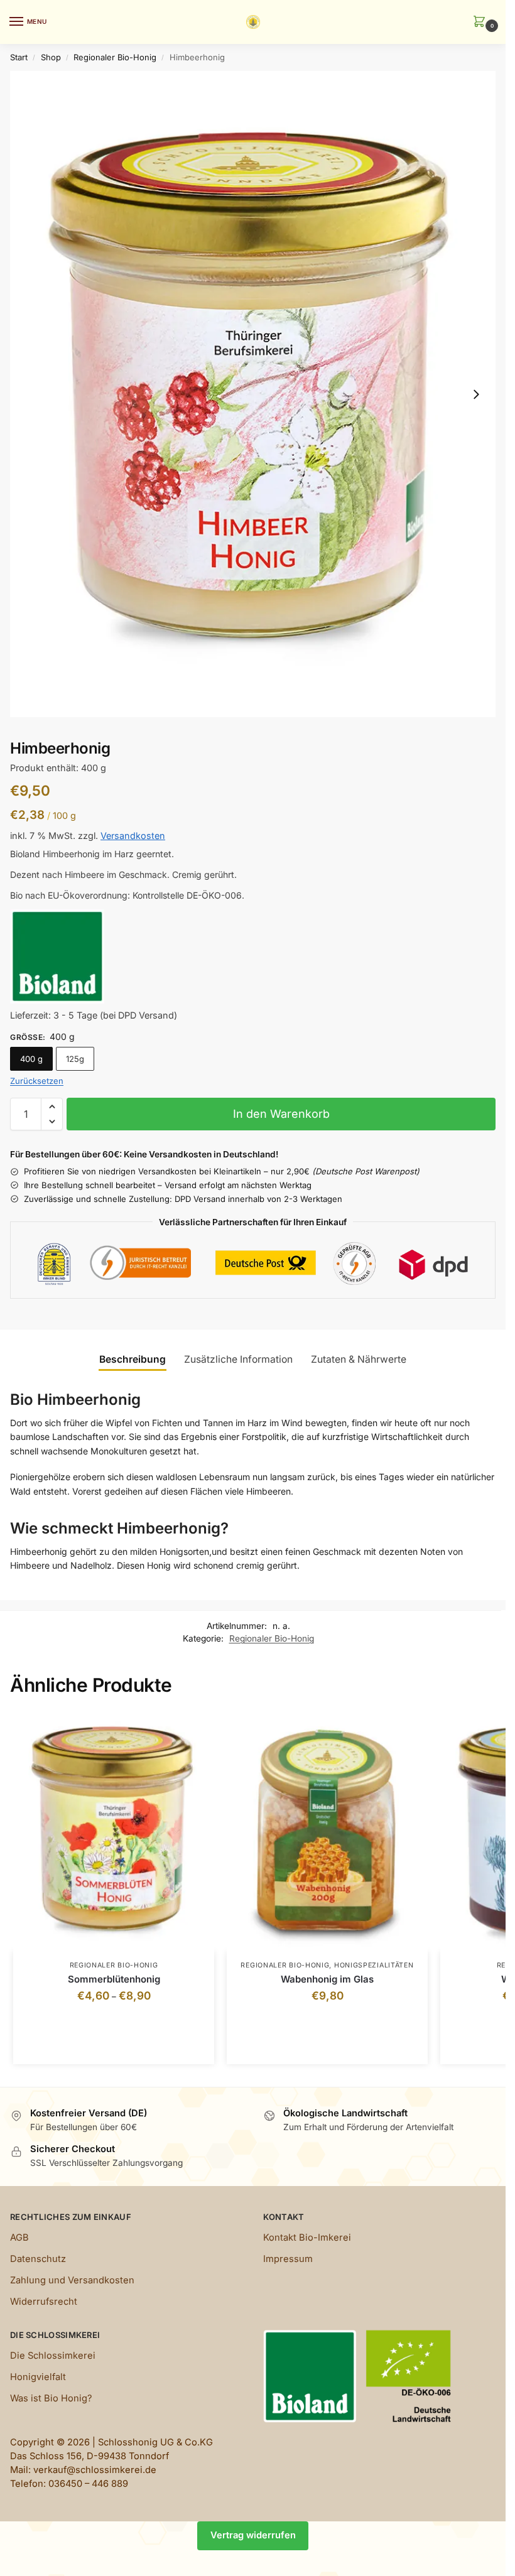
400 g (31, 1059)
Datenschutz (38, 2259)
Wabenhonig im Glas (327, 1979)
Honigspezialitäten (374, 1965)
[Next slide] (476, 394)
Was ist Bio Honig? (51, 2398)
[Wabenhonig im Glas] (327, 1831)
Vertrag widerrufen (253, 2535)
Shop (51, 57)
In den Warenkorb (281, 1114)
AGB (19, 2238)
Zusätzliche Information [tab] (238, 1359)
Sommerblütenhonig (114, 1979)
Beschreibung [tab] (133, 1359)
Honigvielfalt (38, 2377)
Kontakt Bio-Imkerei (307, 2238)
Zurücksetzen (37, 1081)
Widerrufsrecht (44, 2302)
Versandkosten (133, 836)
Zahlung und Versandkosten (72, 2280)
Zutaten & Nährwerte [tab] (359, 1359)
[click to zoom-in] (253, 394)
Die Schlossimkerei (53, 2356)
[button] (482, 22)
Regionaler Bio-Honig (115, 57)
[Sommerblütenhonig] (114, 1831)
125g (75, 1059)
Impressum (288, 2259)
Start (19, 57)
